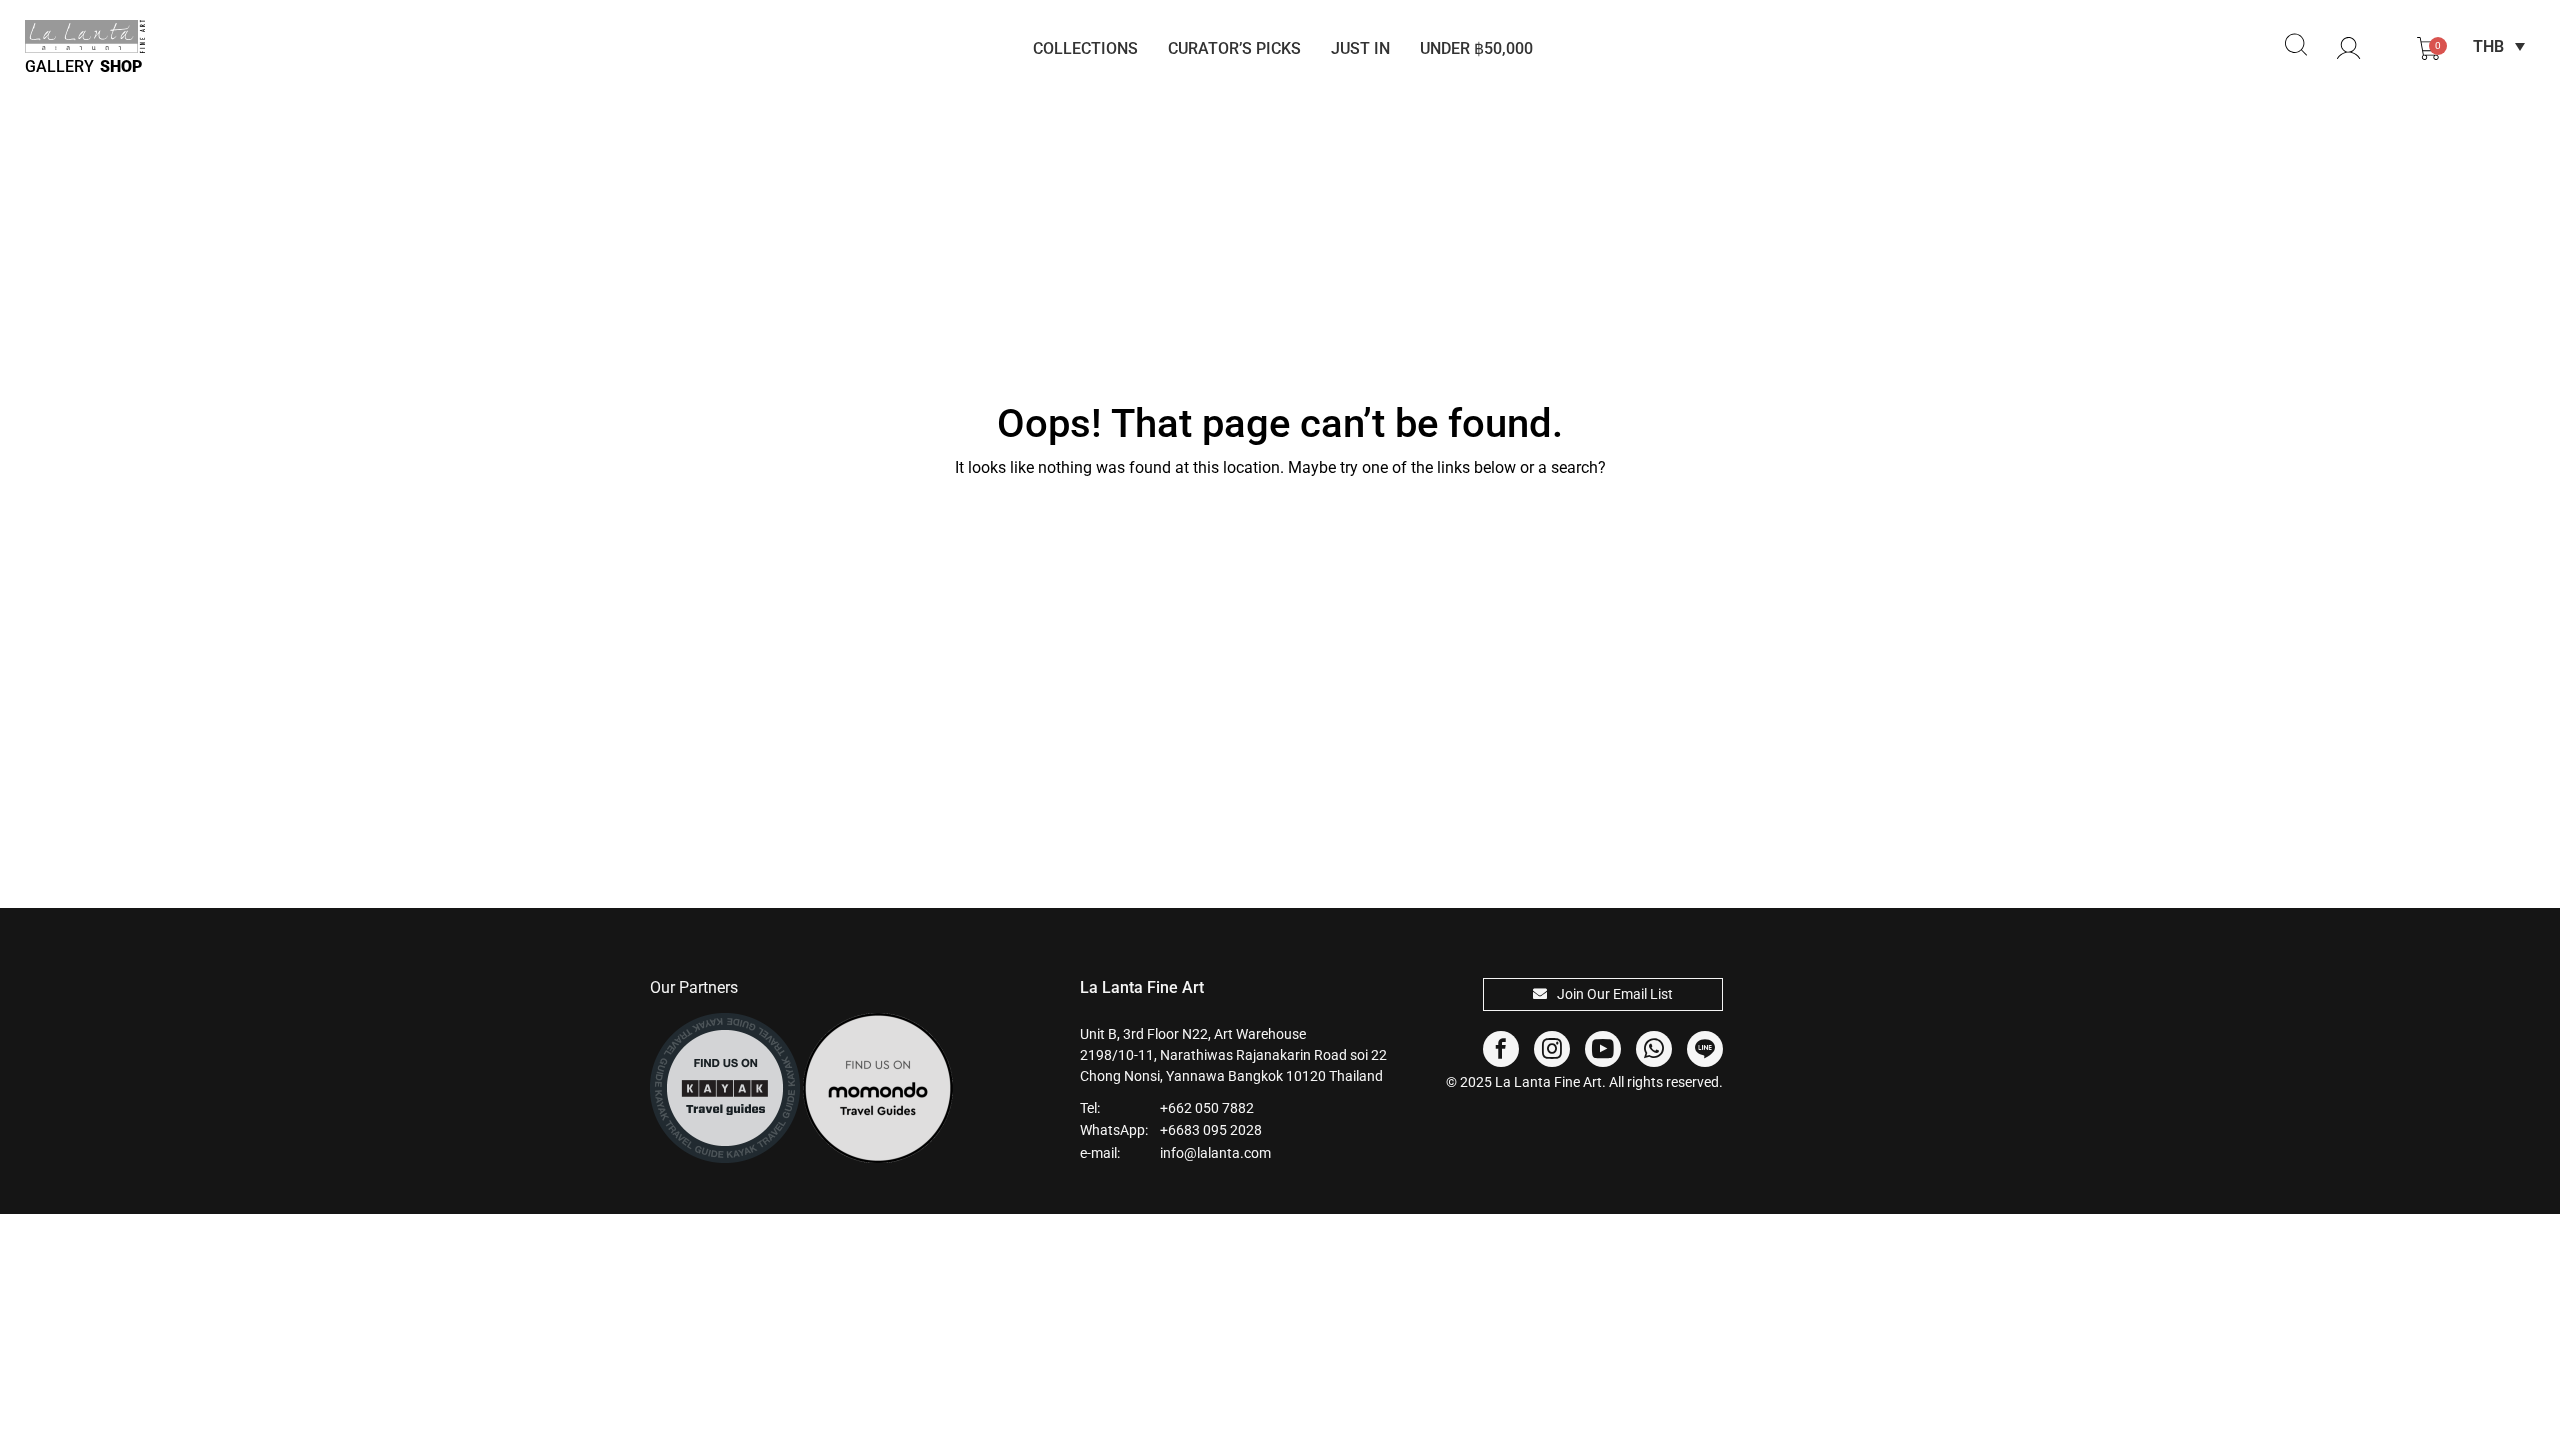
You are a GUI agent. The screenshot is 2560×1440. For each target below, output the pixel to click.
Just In (1360, 48)
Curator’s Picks (1234, 48)
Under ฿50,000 (1476, 48)
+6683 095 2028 (1211, 1130)
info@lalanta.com (1215, 1153)
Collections (1085, 48)
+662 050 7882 (1207, 1108)
